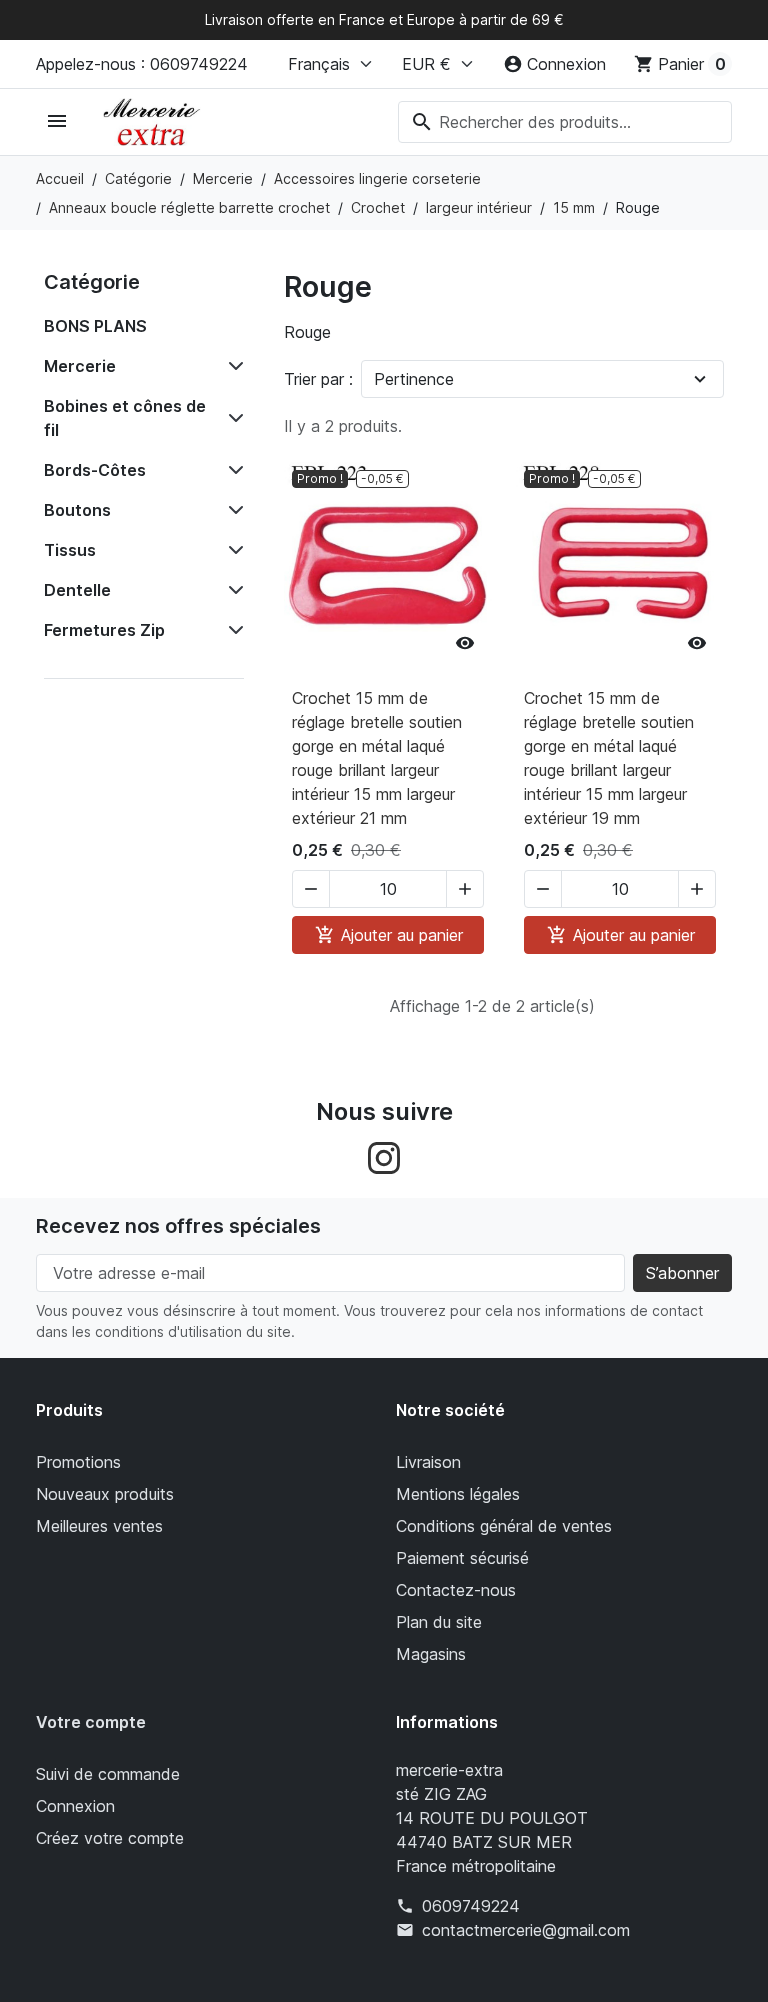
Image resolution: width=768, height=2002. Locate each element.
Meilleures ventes (99, 1526)
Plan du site (439, 1622)
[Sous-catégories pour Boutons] (232, 510)
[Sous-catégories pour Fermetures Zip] (232, 630)
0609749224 (471, 1906)
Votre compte (91, 1722)
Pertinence (414, 379)
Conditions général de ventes (504, 1526)
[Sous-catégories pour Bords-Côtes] (232, 470)
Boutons (77, 510)
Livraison (428, 1462)
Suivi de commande (108, 1774)
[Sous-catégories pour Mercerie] (232, 366)
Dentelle (77, 590)
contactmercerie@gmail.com (526, 1930)
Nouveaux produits (105, 1494)
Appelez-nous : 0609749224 (142, 64)
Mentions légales (458, 1494)
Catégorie (92, 282)
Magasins (431, 1654)
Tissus (70, 550)
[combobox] (565, 122)
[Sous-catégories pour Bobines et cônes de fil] (232, 418)
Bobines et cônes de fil (125, 418)
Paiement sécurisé (462, 1558)
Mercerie (80, 366)
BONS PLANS (95, 326)
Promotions (78, 1462)
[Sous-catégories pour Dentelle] (232, 590)
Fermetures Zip (104, 630)
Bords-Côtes (95, 470)
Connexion (75, 1806)
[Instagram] (384, 1157)
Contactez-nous (456, 1590)
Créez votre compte (110, 1838)
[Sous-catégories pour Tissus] (232, 550)
